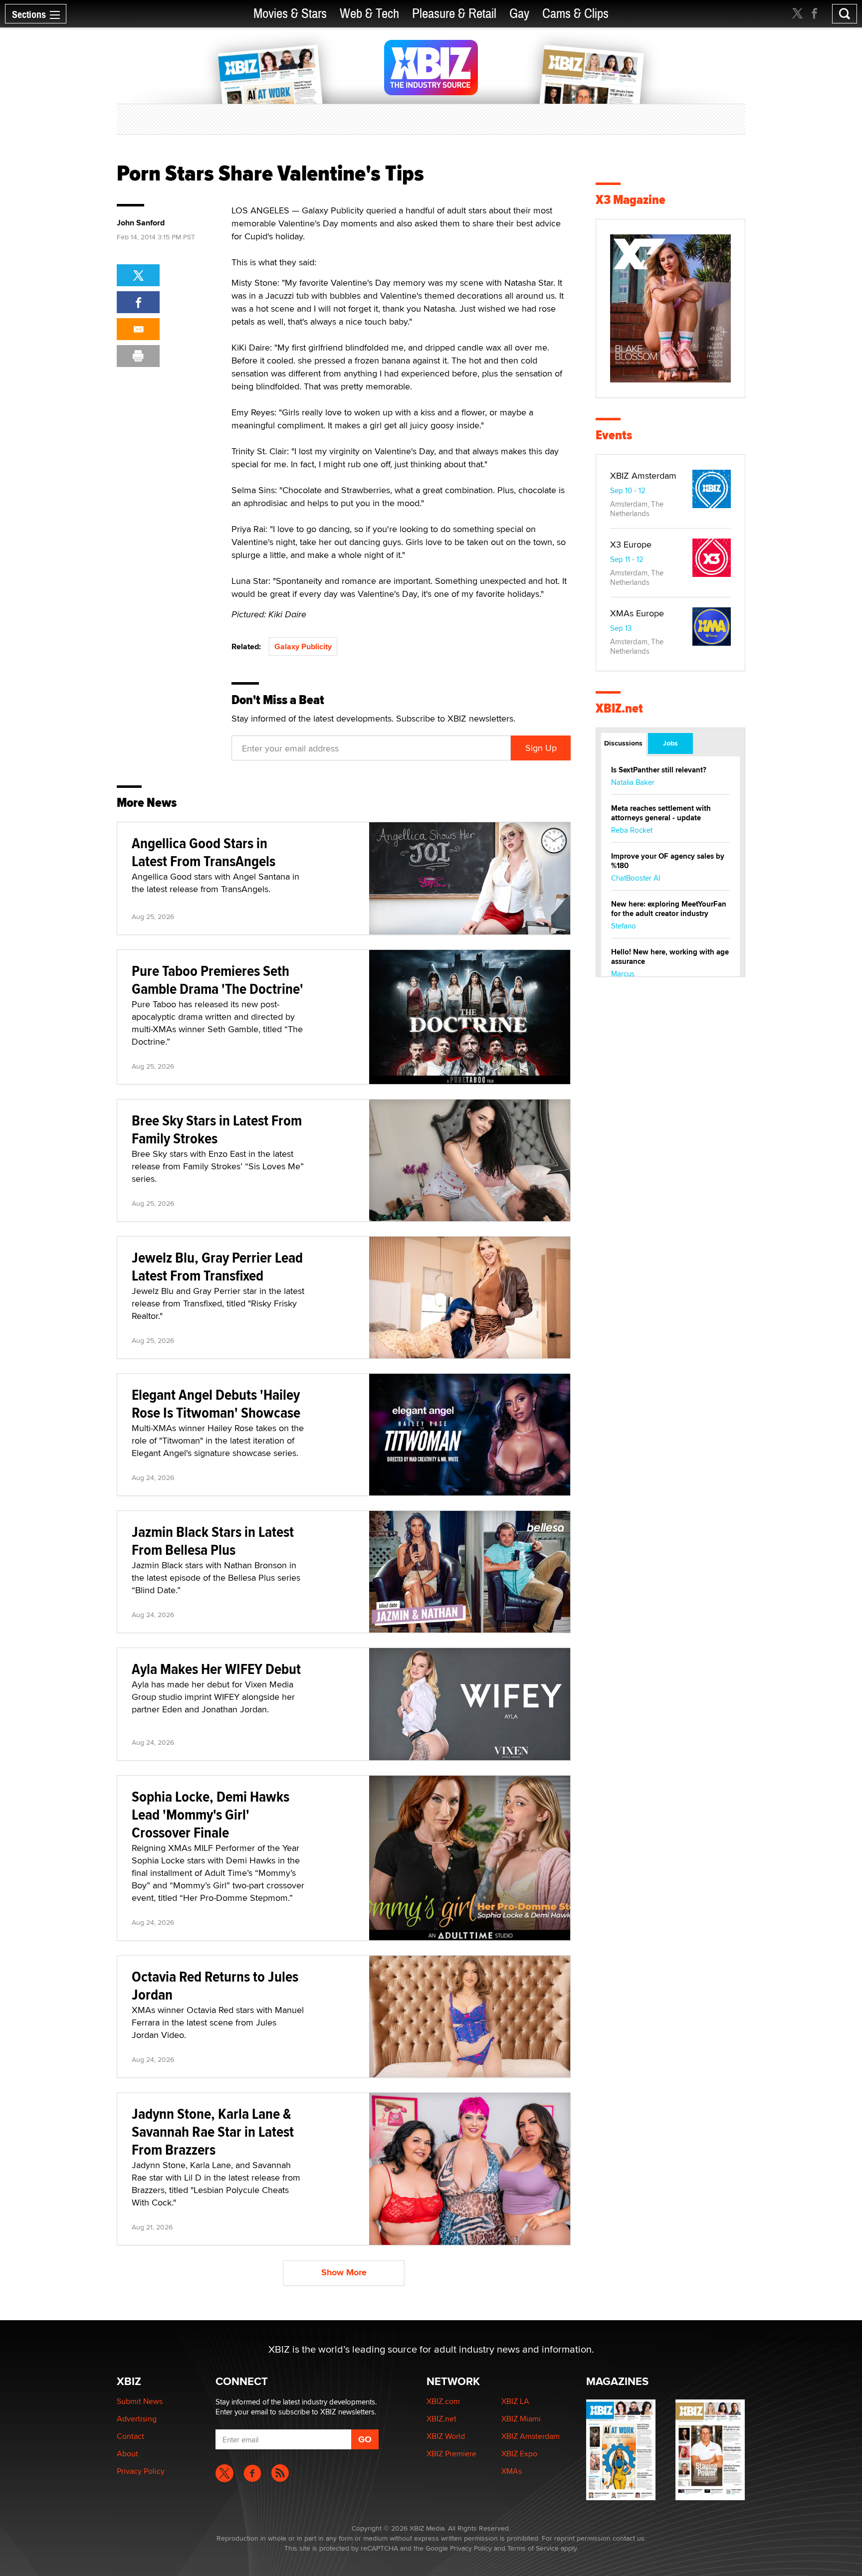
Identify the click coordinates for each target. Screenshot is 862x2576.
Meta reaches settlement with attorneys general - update (661, 813)
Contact (130, 2436)
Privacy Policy (141, 2471)
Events (614, 435)
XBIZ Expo (519, 2454)
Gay (519, 14)
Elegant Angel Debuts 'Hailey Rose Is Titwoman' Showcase (216, 1403)
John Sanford (141, 223)
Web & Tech (369, 14)
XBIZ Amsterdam (643, 475)
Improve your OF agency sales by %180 (668, 861)
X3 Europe (631, 544)
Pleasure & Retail (454, 14)
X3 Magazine (631, 200)
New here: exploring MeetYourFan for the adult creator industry (669, 909)
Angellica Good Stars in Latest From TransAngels (204, 852)
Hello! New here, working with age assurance (670, 957)
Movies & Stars (290, 14)
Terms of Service (533, 2548)
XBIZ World (446, 2436)
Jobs (670, 743)
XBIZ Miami (521, 2419)
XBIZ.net (619, 708)
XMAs (512, 2471)
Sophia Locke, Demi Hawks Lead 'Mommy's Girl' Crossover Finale (211, 1814)
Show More (344, 2272)
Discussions (623, 743)
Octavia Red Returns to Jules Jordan (215, 1985)
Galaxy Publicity (303, 646)
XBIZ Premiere (451, 2454)
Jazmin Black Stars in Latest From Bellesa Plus (213, 1541)
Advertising (137, 2419)
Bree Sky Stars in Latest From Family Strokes (217, 1129)
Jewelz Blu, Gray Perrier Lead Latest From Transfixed (217, 1266)
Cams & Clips (575, 14)
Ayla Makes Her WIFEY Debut (216, 1669)
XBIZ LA (515, 2401)
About (127, 2454)
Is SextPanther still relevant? (659, 770)
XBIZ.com (443, 2401)
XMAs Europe (637, 613)
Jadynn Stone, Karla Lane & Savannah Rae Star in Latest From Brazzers (213, 2131)
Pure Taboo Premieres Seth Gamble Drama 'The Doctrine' (217, 980)
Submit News (140, 2401)
